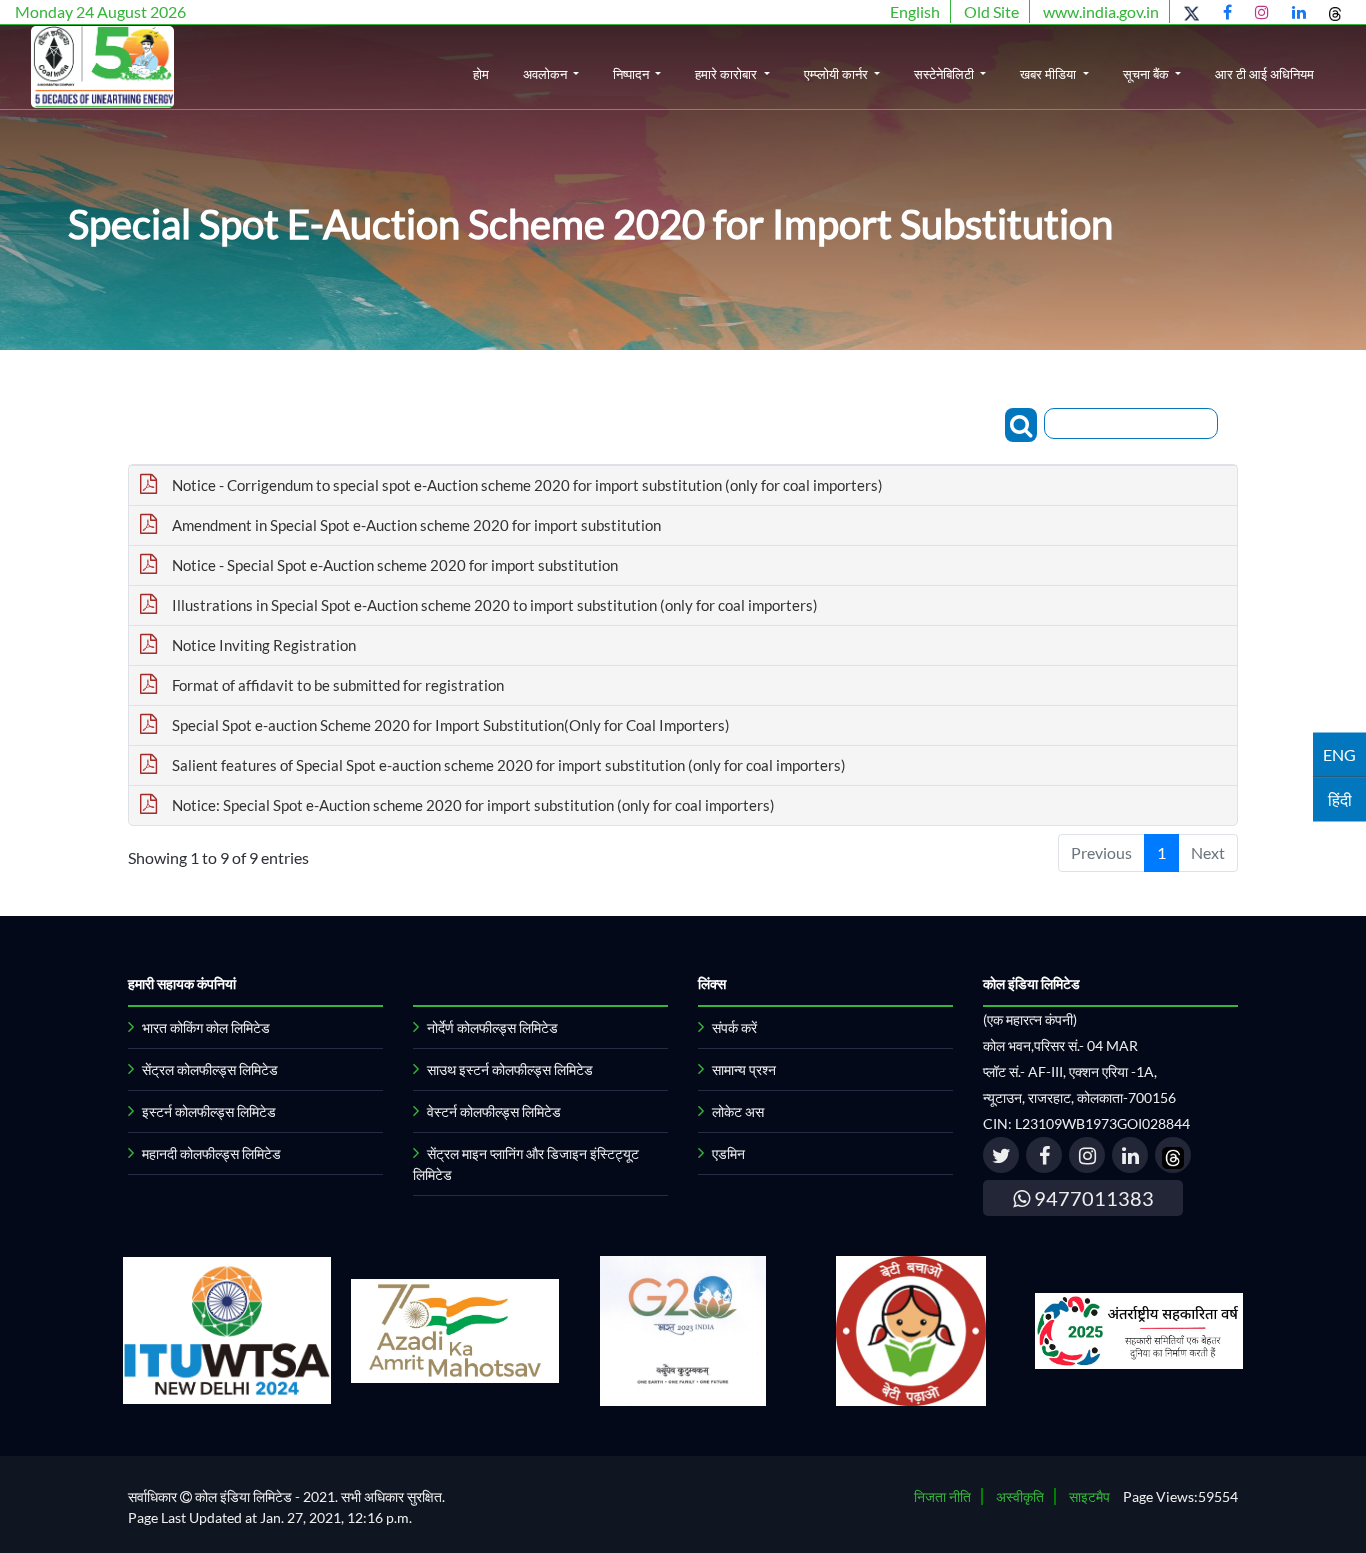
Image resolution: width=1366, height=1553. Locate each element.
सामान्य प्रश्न (744, 1069)
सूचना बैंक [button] (1147, 74)
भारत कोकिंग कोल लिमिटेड (206, 1027)
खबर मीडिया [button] (1049, 74)
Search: (980, 422)
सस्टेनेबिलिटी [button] (945, 74)
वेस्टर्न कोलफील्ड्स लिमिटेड (494, 1111)
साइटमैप (1089, 1496)
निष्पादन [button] (632, 74)
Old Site (991, 11)
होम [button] (481, 74)
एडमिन (728, 1153)
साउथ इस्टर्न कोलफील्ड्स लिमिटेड (510, 1069)
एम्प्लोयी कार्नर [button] (837, 74)
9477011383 (1092, 1198)
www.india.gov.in (1101, 11)
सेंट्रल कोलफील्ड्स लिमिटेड (210, 1069)
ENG (1339, 753)
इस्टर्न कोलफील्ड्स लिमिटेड (209, 1111)
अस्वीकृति (1020, 1496)
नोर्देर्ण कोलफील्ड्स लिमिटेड (492, 1027)
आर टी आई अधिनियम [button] (1264, 74)
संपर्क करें (734, 1027)
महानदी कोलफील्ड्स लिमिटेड (211, 1153)
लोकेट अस (738, 1111)
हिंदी (1340, 798)
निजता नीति (942, 1496)
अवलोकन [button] (546, 74)
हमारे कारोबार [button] (727, 74)
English (915, 11)
